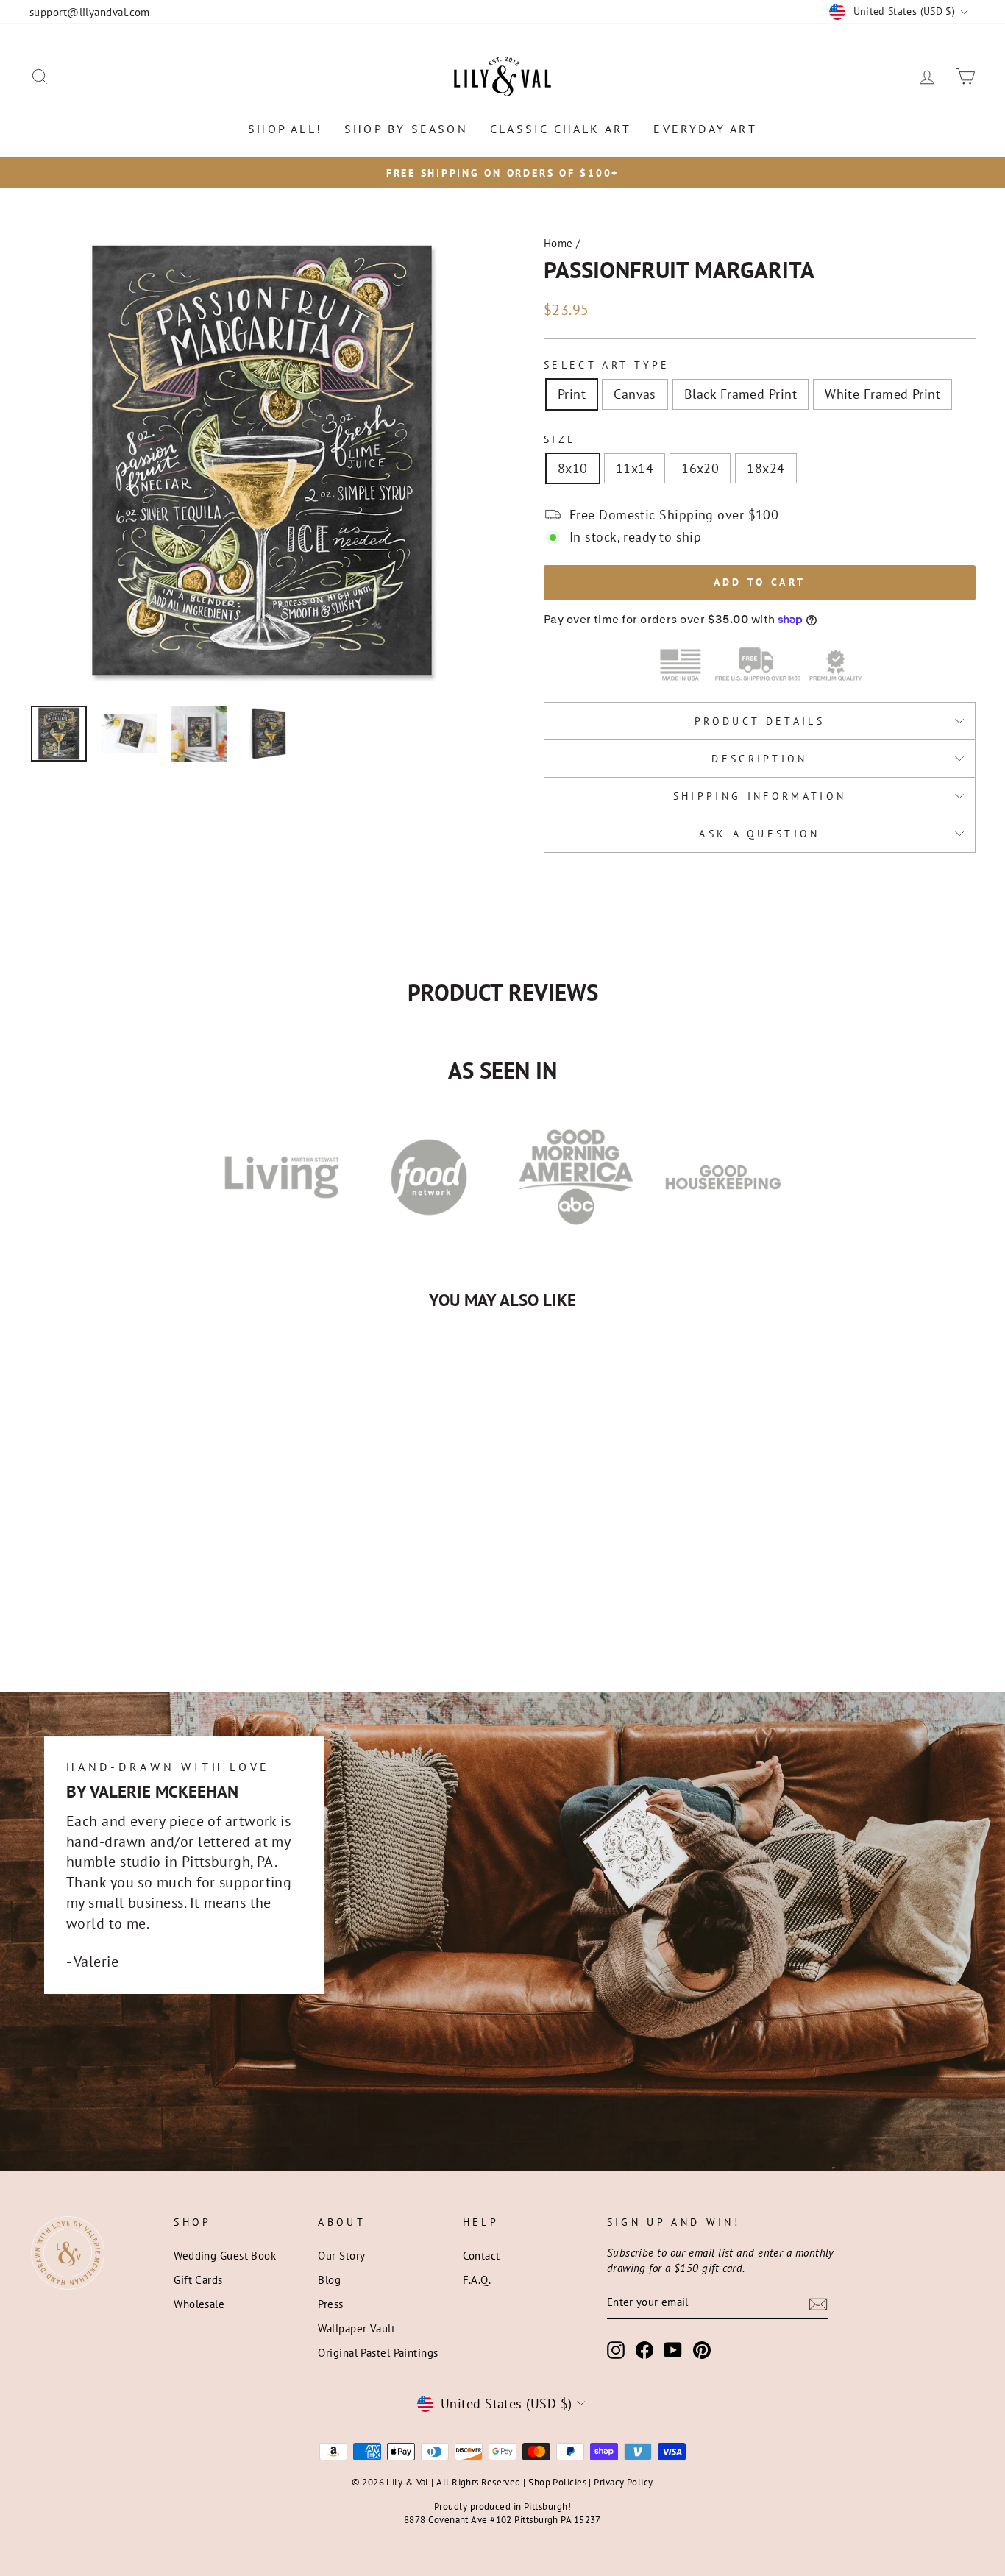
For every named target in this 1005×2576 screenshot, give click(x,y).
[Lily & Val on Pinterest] (702, 2350)
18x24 (766, 468)
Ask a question (759, 833)
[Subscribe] (818, 2303)
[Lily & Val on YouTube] (673, 2350)
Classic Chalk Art (561, 129)
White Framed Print (883, 394)
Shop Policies (557, 2482)
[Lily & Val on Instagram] (616, 2350)
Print (572, 394)
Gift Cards (198, 2279)
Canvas (635, 394)
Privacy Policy (623, 2482)
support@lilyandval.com (90, 12)
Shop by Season (406, 129)
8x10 (573, 468)
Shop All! (285, 129)
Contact (482, 2255)
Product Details (760, 721)
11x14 (635, 468)
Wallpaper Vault (356, 2328)
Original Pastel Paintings (378, 2352)
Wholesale (199, 2304)
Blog (329, 2279)
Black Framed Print (741, 394)
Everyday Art (705, 129)
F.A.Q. (477, 2279)
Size (560, 439)
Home (558, 243)
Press (330, 2304)
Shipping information (760, 796)
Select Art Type (607, 365)
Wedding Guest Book (225, 2255)
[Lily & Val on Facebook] (644, 2350)
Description (760, 758)
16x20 (700, 468)
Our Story (341, 2255)
